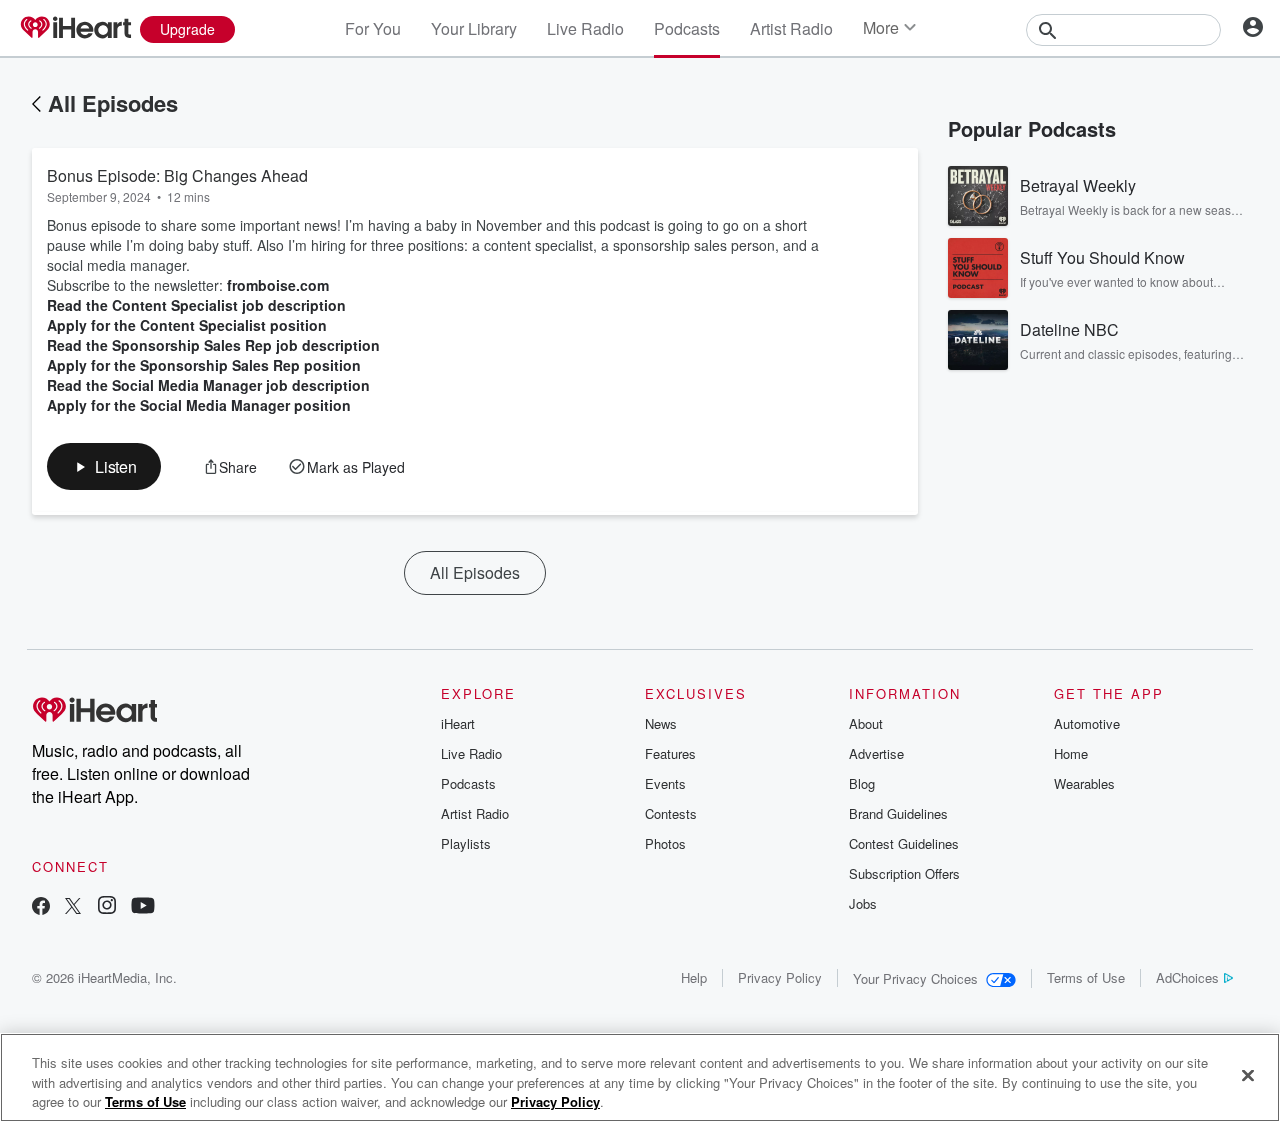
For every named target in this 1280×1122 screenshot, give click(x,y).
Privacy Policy (780, 977)
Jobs (863, 903)
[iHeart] (75, 29)
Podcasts (687, 28)
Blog (862, 783)
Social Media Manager (213, 405)
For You (373, 28)
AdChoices (1187, 977)
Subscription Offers (904, 873)
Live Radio (585, 28)
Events (665, 783)
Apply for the (91, 365)
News (661, 723)
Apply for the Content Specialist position (187, 325)
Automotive (1087, 723)
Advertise (876, 753)
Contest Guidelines (904, 843)
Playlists (466, 843)
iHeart (458, 723)
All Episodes (113, 103)
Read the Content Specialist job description (196, 305)
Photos (665, 843)
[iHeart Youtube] (143, 907)
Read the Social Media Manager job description (208, 385)
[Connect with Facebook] (41, 907)
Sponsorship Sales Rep (218, 365)
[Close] (1248, 1075)
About (866, 723)
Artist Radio (791, 28)
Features (670, 753)
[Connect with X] (73, 907)
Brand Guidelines (898, 813)
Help (694, 977)
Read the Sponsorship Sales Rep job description (213, 345)
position (330, 365)
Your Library (474, 28)
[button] (104, 466)
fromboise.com (278, 285)
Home (1071, 753)
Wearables (1084, 783)
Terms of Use (1086, 977)
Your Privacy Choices (915, 978)
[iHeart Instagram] (107, 907)
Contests (671, 813)
